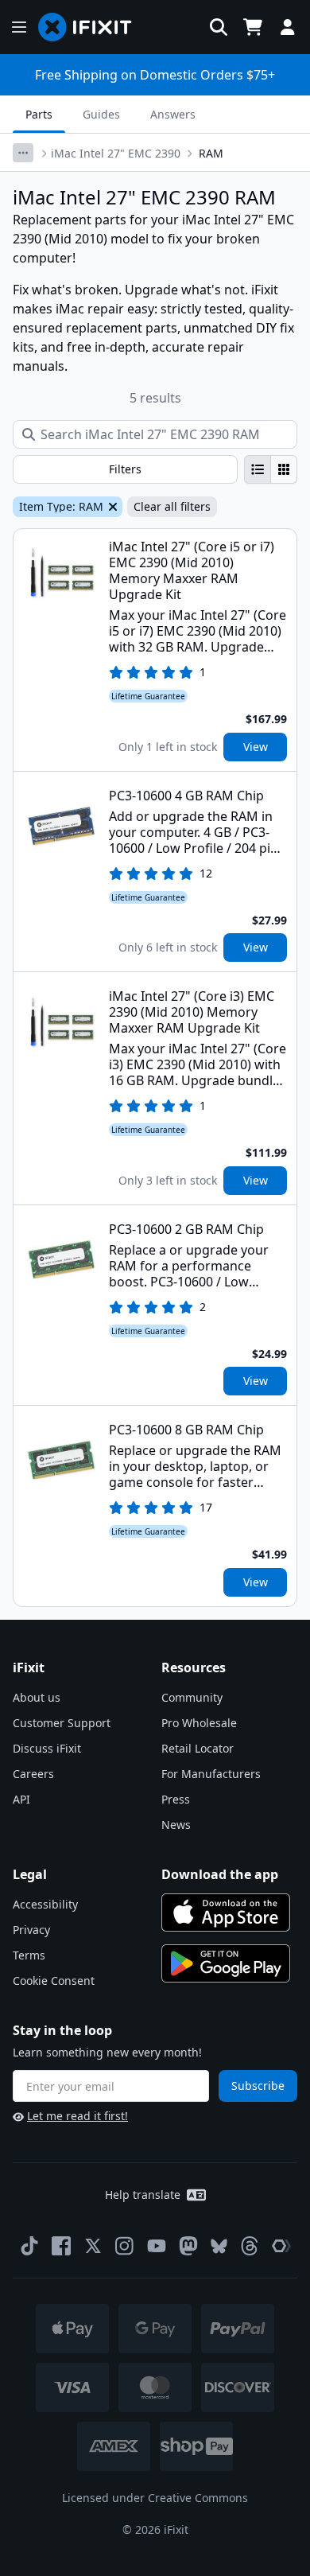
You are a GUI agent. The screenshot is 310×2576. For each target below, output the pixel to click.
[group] (271, 469)
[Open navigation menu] (19, 27)
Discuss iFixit (47, 1748)
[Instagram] (125, 2246)
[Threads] (250, 2246)
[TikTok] (29, 2246)
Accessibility (45, 1904)
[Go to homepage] (91, 27)
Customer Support (62, 1723)
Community (192, 1697)
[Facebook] (61, 2246)
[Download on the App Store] (226, 1913)
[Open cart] (253, 27)
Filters (125, 469)
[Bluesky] (219, 2246)
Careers (33, 1774)
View (256, 747)
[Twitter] (93, 2246)
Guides (101, 114)
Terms (29, 1955)
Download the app (220, 1874)
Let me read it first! (77, 2116)
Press (176, 1799)
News (176, 1825)
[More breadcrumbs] (23, 153)
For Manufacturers (211, 1774)
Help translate (143, 2195)
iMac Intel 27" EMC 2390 (116, 153)
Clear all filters (172, 506)
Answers (173, 114)
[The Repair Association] (281, 2246)
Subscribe (258, 2086)
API (21, 1799)
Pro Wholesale (199, 1723)
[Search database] (219, 27)
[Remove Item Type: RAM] (111, 507)
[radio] (258, 469)
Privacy (31, 1930)
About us (37, 1697)
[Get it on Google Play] (226, 1963)
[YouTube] (157, 2246)
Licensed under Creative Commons (155, 2498)
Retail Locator (198, 1748)
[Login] (288, 27)
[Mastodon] (188, 2246)
